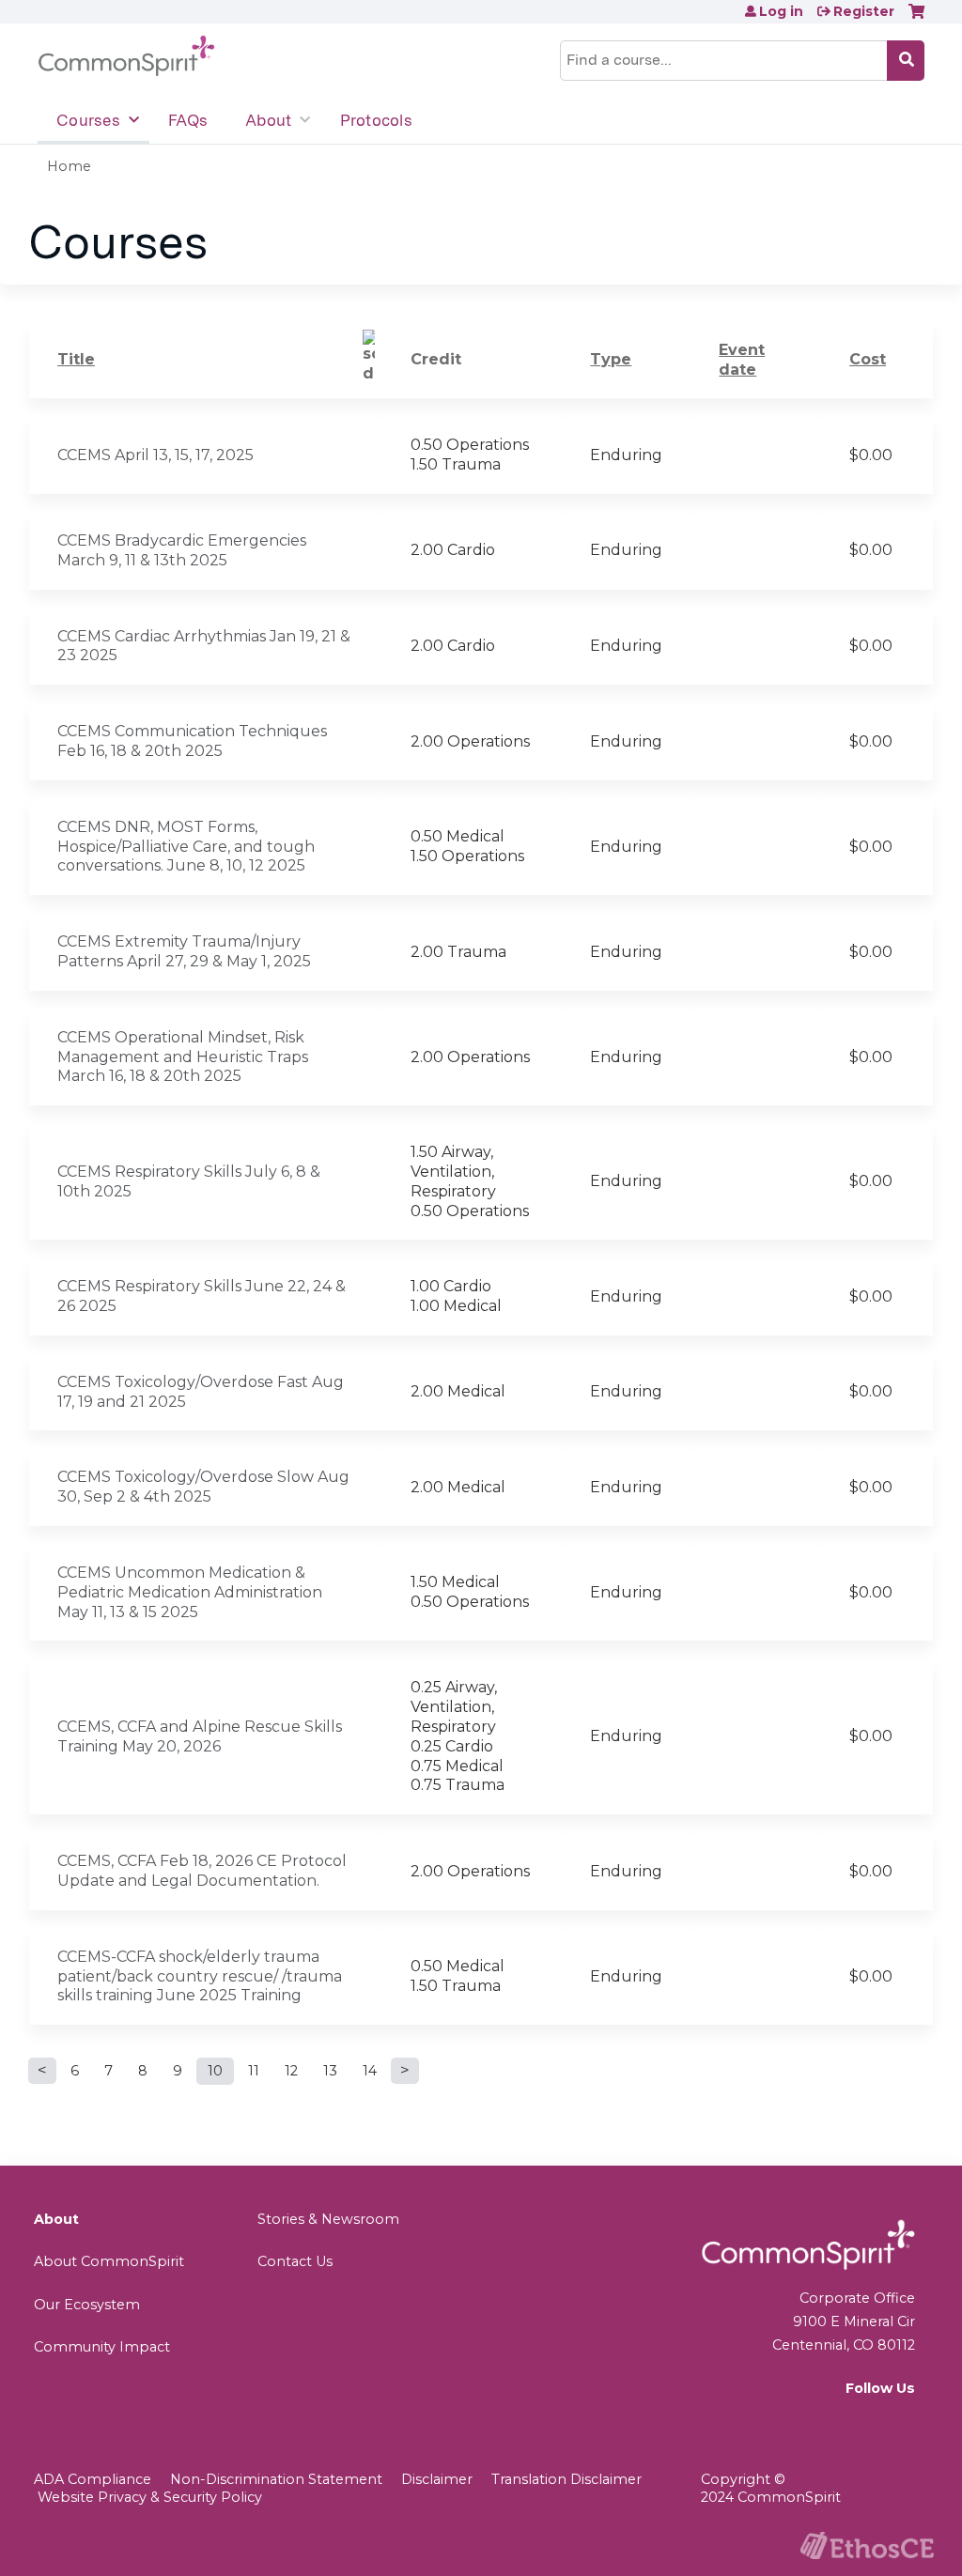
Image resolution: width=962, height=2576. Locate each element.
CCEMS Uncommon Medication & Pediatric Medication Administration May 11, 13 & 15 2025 (190, 1592)
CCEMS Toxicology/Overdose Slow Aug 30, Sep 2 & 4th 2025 (203, 1487)
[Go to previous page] (42, 2071)
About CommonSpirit (109, 2261)
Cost (868, 359)
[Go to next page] (405, 2071)
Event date (742, 360)
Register (864, 11)
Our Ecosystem (87, 2305)
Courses (88, 120)
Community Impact (102, 2347)
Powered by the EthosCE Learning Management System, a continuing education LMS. (867, 2545)
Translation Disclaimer (566, 2479)
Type (611, 359)
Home (69, 166)
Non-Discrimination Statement (276, 2479)
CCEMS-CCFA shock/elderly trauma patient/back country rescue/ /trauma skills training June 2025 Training (200, 1976)
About (268, 120)
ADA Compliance (93, 2479)
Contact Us (295, 2261)
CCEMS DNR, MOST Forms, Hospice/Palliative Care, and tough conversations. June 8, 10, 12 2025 (186, 847)
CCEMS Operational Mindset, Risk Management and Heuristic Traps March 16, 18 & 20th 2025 (183, 1057)
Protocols (376, 120)
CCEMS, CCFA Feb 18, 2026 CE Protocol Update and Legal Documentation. (202, 1871)
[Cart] (916, 18)
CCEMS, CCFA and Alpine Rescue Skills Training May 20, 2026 (200, 1736)
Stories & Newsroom (328, 2219)
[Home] (126, 56)
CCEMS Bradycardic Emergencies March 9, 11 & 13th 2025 (182, 550)
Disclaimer (437, 2479)
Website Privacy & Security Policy (150, 2497)
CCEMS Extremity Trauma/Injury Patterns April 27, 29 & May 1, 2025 (184, 951)
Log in (781, 11)
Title (76, 359)
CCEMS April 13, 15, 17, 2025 (155, 455)
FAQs (188, 120)
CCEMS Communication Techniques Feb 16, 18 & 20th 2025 (192, 741)
